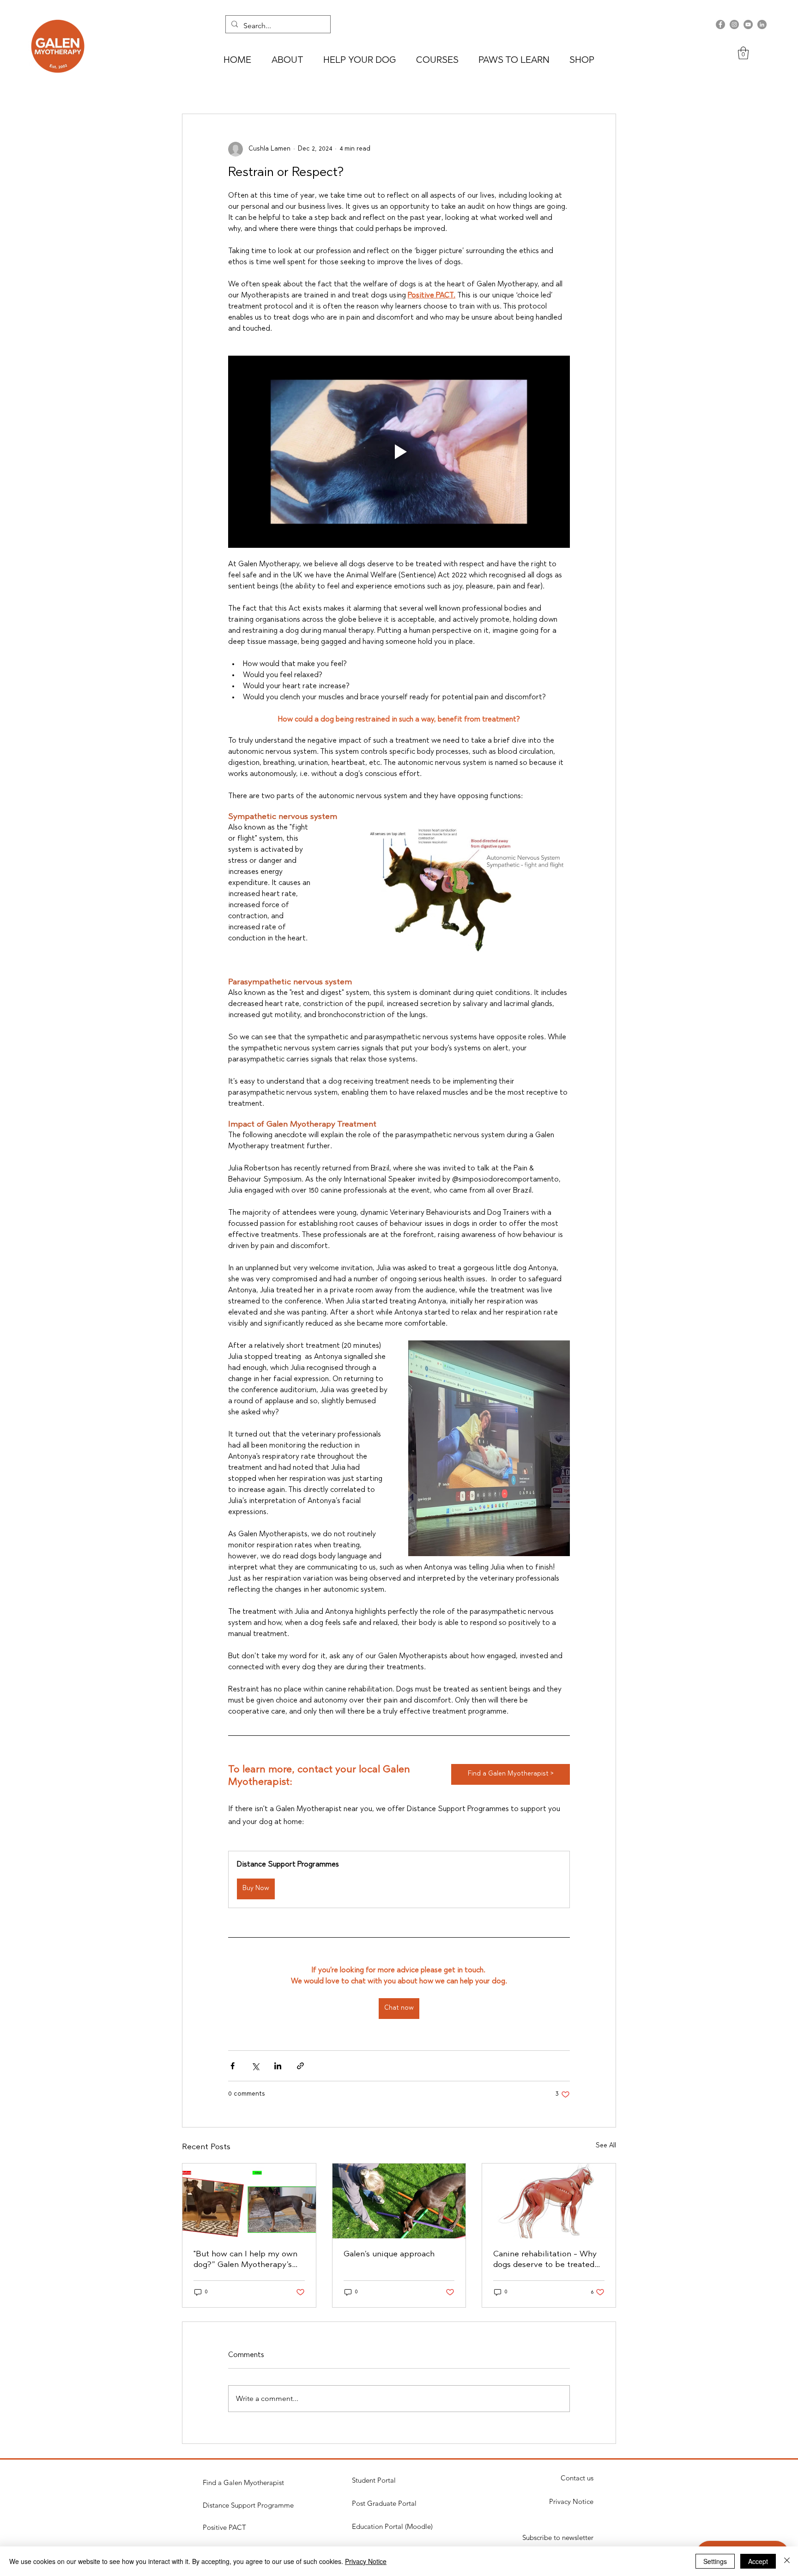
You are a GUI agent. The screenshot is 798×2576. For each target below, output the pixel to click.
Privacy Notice (366, 2561)
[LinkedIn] (762, 24)
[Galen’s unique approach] (399, 2201)
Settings (715, 2561)
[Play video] (399, 452)
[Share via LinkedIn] (278, 2066)
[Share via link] (300, 2066)
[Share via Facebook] (233, 2066)
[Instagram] (734, 24)
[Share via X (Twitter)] (255, 2066)
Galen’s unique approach (389, 2255)
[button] (743, 53)
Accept (758, 2561)
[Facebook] (720, 24)
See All (606, 2146)
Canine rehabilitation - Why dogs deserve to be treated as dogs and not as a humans (546, 2261)
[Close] (787, 2561)
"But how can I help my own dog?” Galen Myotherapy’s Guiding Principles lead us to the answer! (247, 2261)
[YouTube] (748, 24)
